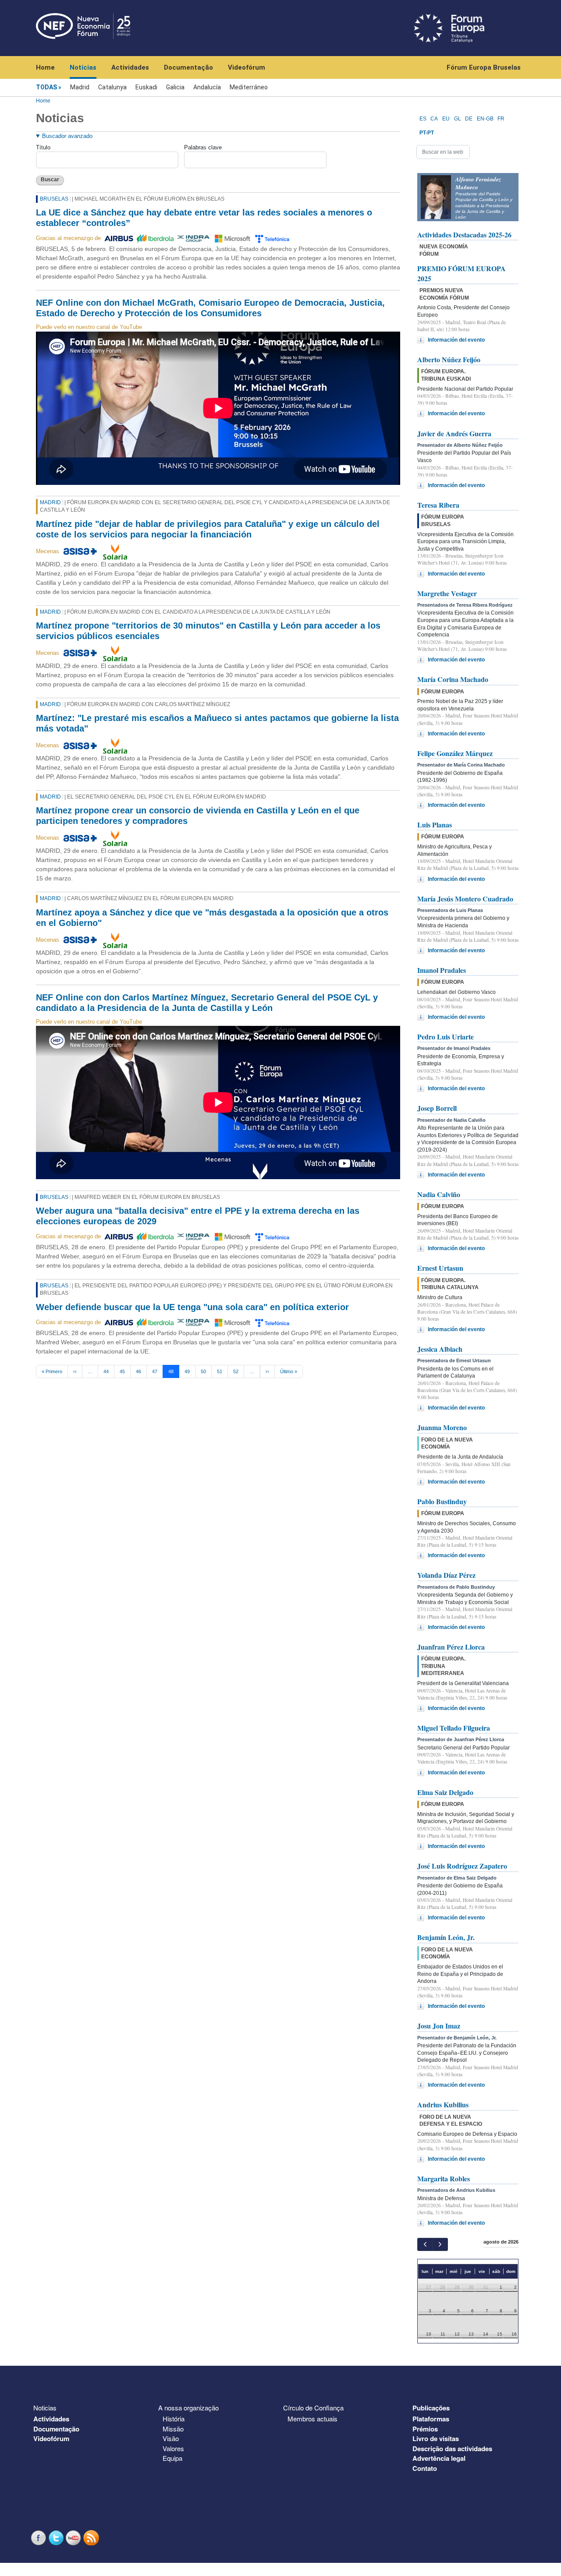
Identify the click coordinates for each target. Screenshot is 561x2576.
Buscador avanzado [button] (67, 136)
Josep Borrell (437, 1108)
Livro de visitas (436, 2438)
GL (458, 119)
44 (106, 1371)
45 (122, 1371)
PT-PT (427, 133)
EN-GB (485, 119)
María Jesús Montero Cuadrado (465, 899)
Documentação (188, 67)
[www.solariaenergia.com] (115, 551)
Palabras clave (203, 147)
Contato (425, 2468)
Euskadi (146, 87)
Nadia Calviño (439, 1194)
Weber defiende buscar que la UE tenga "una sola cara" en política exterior (192, 1307)
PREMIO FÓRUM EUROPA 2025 (462, 273)
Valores (173, 2448)
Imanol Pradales (442, 970)
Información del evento (456, 340)
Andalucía (207, 87)
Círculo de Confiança (313, 2408)
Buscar (50, 180)
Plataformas (431, 2419)
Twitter (57, 2538)
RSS (92, 2538)
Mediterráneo (249, 87)
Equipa (172, 2458)
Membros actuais (312, 2419)
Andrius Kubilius (443, 2104)
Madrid (80, 87)
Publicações (431, 2408)
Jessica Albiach (440, 1349)
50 (203, 1371)
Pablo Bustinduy (442, 1501)
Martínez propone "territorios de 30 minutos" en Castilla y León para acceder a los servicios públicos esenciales (208, 631)
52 (236, 1371)
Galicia (175, 87)
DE (469, 119)
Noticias (45, 2408)
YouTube (75, 2538)
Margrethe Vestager (447, 593)
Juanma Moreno (442, 1427)
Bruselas (54, 199)
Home (45, 67)
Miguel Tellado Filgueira (454, 1728)
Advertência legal (439, 2458)
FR (501, 119)
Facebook (39, 2538)
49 (187, 1371)
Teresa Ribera (438, 505)
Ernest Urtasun (440, 1268)
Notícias (83, 67)
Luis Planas (435, 825)
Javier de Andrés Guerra (454, 433)
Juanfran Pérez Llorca (451, 1647)
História (174, 2419)
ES (423, 119)
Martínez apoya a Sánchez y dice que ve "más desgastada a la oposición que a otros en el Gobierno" (212, 918)
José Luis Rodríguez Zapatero (462, 1866)
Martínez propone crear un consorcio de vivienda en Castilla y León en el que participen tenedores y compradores (198, 816)
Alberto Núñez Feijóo (449, 359)
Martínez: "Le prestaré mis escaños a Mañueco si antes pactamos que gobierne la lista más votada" (217, 723)
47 (155, 1371)
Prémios (425, 2429)
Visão (171, 2438)
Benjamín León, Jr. (446, 1937)
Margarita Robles (444, 2178)
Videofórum (247, 67)
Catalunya (112, 87)
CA (434, 119)
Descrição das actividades (452, 2449)
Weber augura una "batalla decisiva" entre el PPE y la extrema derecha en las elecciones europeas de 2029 (198, 1216)
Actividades (130, 67)
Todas (46, 87)
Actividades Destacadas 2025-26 (464, 235)
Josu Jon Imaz (439, 2026)
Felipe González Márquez (455, 753)
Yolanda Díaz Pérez (446, 1575)
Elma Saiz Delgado (445, 1792)
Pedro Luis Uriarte (446, 1037)
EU (446, 119)
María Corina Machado (453, 679)
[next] (440, 2244)
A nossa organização (188, 2408)
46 (138, 1371)
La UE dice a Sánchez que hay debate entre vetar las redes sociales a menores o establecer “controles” (204, 218)
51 (220, 1371)
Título (43, 147)
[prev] (425, 2244)
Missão (173, 2429)
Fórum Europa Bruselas (484, 67)
